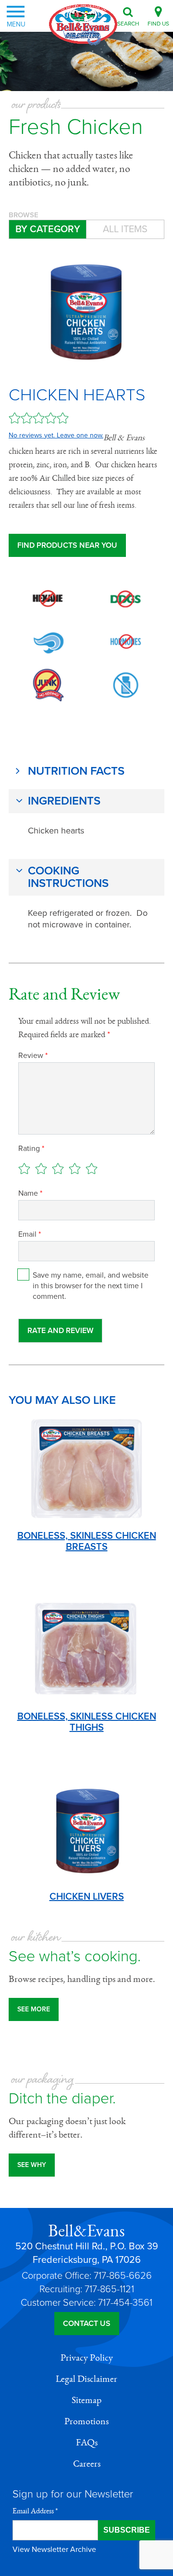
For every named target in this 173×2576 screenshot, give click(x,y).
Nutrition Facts (76, 771)
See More (34, 2009)
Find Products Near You (67, 545)
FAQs (87, 2443)
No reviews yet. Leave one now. (56, 435)
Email (30, 1234)
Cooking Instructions (68, 877)
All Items (125, 229)
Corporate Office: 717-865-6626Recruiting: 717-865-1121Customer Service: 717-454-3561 (86, 2289)
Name (30, 1193)
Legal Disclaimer (86, 2379)
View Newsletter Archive (54, 2550)
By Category (48, 229)
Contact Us (87, 2324)
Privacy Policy (87, 2358)
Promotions (86, 2421)
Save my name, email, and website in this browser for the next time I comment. (91, 1286)
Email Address (35, 2511)
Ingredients (64, 801)
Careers (87, 2464)
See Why (32, 2165)
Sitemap (86, 2400)
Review (33, 1056)
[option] (86, 309)
